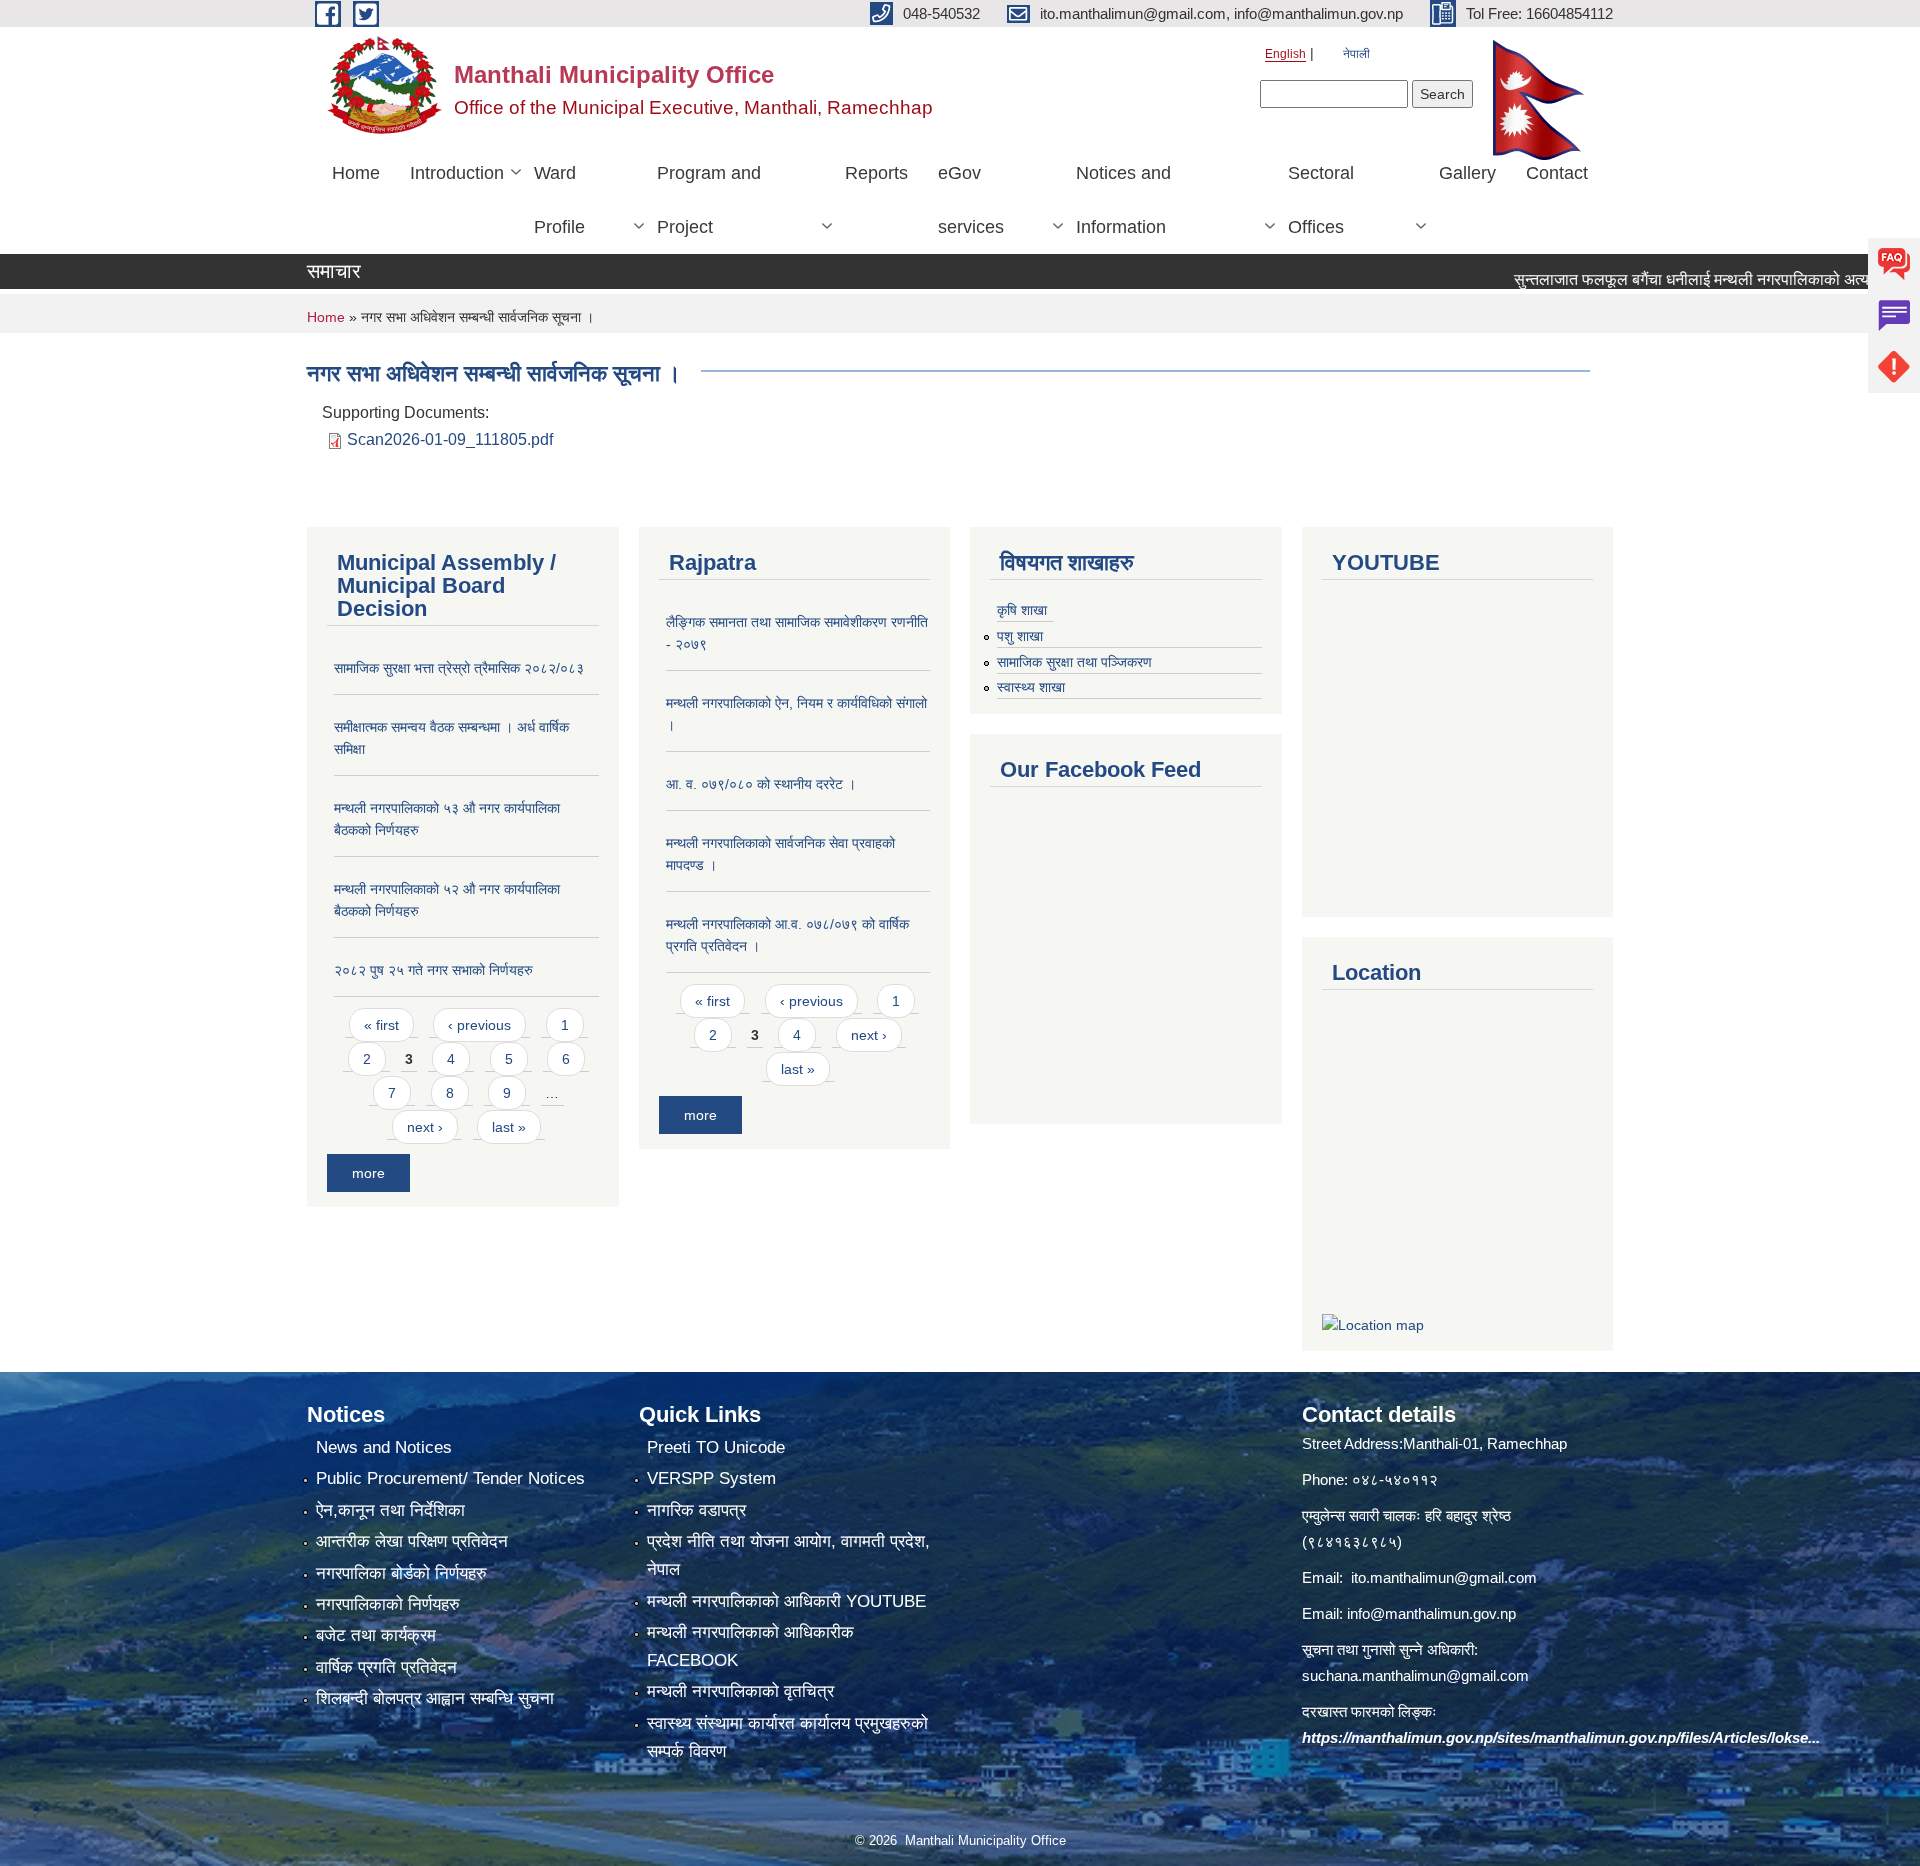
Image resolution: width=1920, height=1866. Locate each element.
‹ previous (479, 1025)
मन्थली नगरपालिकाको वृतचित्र (740, 1691)
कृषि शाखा (1022, 610)
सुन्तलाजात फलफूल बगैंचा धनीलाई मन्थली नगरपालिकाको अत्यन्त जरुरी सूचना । (1691, 279)
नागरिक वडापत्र (696, 1510)
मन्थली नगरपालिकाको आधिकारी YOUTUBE (786, 1601)
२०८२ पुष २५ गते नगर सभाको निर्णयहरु (433, 970)
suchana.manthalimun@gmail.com (1415, 1675)
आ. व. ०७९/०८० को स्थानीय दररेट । (761, 784)
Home (356, 173)
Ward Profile (559, 200)
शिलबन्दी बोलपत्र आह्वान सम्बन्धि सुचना (435, 1698)
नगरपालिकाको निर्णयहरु (388, 1604)
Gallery (1467, 173)
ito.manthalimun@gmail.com (1444, 1577)
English (1285, 54)
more (368, 1173)
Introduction (457, 173)
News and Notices (384, 1447)
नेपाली (1356, 54)
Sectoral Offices (1321, 200)
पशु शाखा (1020, 636)
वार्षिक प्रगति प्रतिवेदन (386, 1667)
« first (381, 1025)
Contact (1557, 173)
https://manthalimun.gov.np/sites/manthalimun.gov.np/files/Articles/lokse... (1561, 1737)
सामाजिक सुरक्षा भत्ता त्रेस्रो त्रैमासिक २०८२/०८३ (459, 668)
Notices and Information (1123, 200)
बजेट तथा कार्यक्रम (376, 1635)
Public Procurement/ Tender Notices (450, 1478)
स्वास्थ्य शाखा (1031, 687)
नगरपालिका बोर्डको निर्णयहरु (401, 1573)
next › (425, 1127)
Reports (876, 173)
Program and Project (709, 200)
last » (509, 1127)
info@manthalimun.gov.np (1431, 1613)
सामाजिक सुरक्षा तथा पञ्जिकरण (1074, 662)
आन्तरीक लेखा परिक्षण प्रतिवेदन (412, 1541)
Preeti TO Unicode (716, 1447)
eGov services (971, 200)
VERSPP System (711, 1478)
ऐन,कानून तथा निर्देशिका (390, 1510)
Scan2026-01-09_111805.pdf (450, 439)
